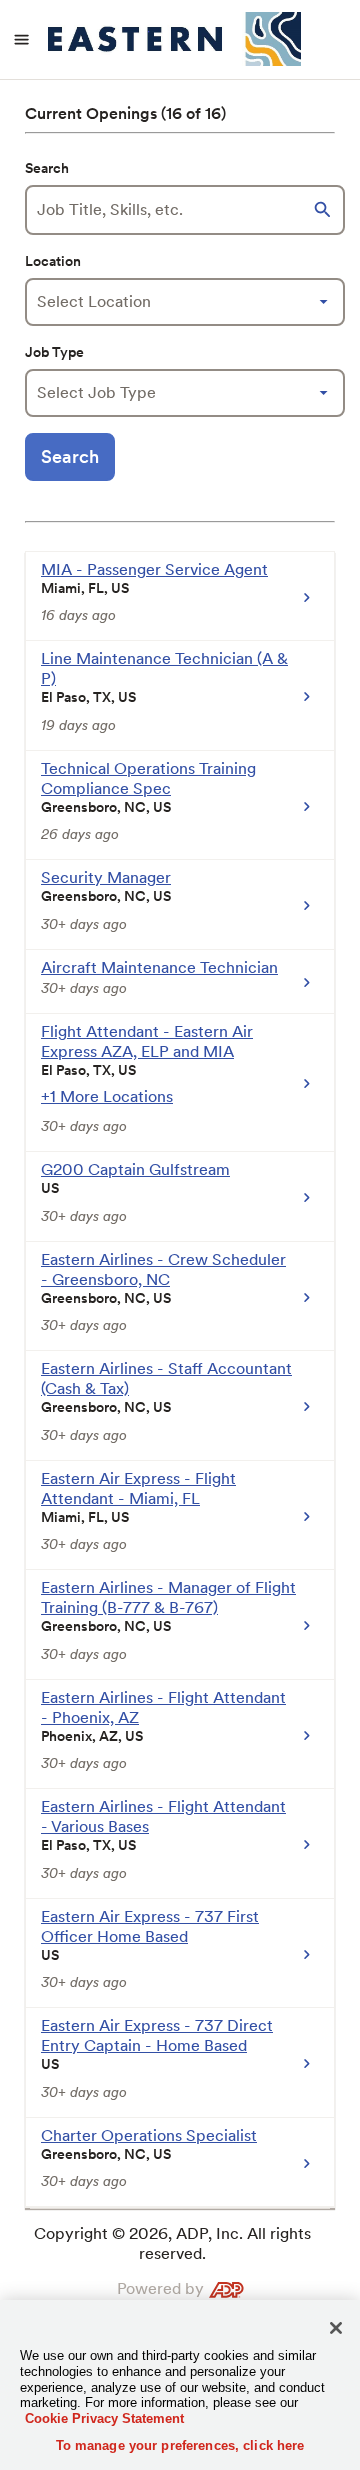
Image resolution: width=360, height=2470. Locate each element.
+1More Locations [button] (107, 1096)
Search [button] (70, 456)
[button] (325, 210)
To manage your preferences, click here (180, 2445)
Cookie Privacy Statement (104, 2418)
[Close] (336, 2328)
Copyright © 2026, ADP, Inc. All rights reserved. (172, 2243)
